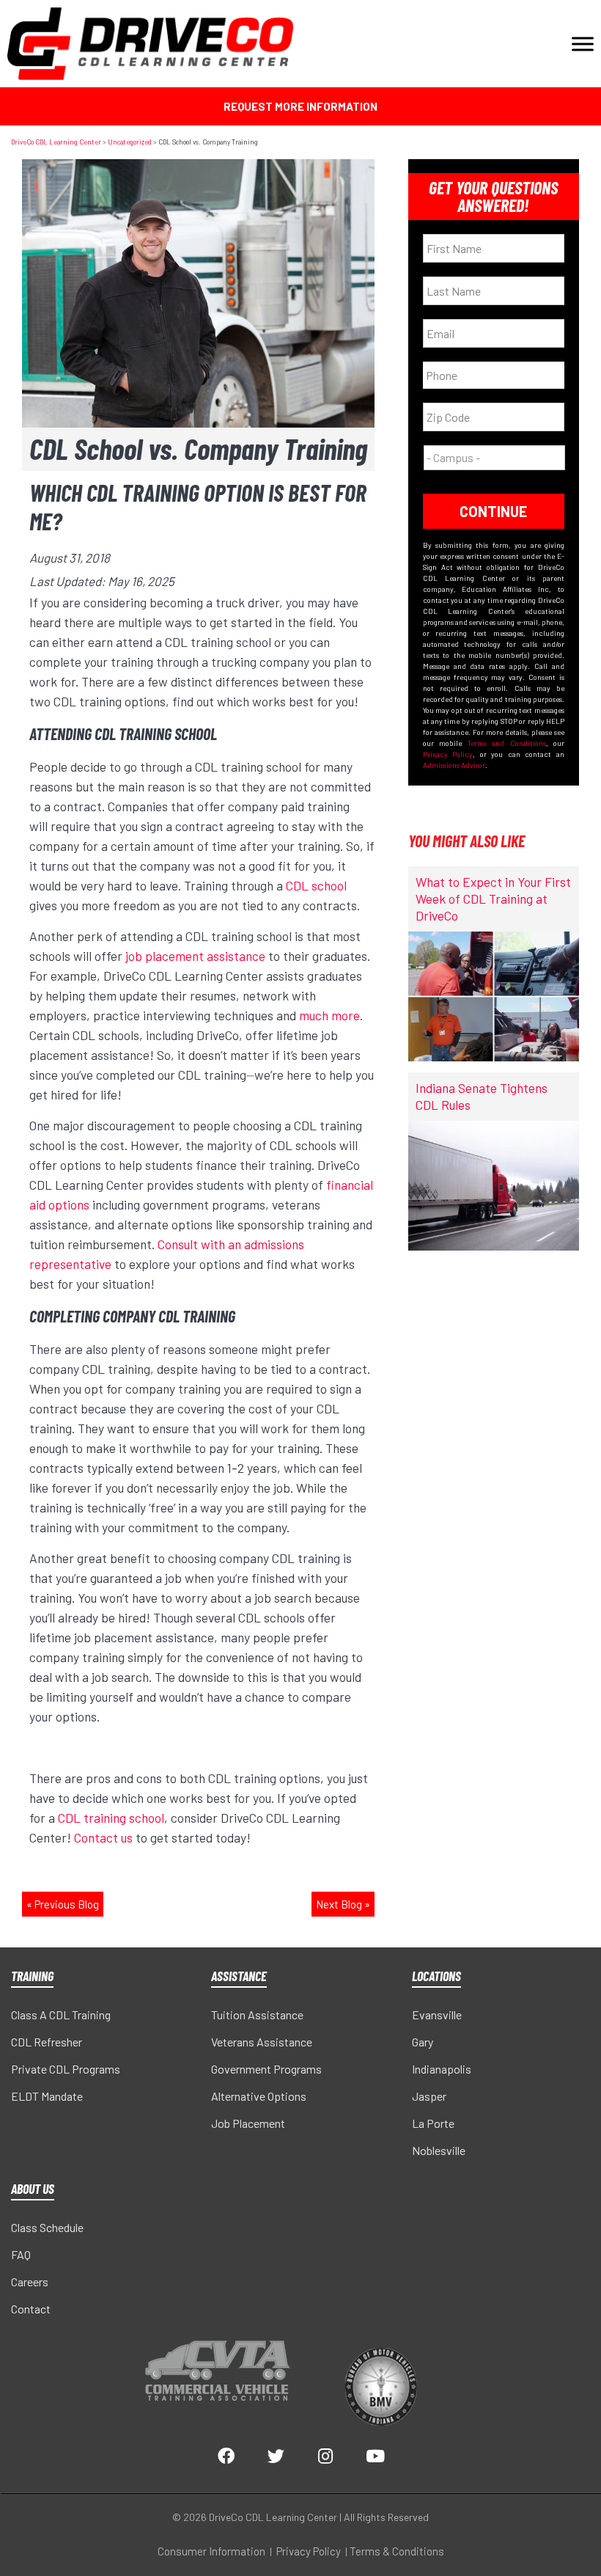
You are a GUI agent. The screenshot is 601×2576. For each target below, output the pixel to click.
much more (329, 1015)
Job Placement (248, 2123)
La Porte (433, 2123)
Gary (423, 2042)
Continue (493, 511)
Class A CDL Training (61, 2015)
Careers (30, 2282)
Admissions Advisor (454, 765)
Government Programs (266, 2069)
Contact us (103, 1837)
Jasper (429, 2096)
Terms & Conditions (397, 2551)
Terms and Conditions (507, 743)
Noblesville (439, 2150)
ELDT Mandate (47, 2096)
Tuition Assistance (257, 2015)
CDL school (316, 885)
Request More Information (300, 106)
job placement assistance (195, 956)
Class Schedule (47, 2227)
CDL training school (111, 1818)
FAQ (21, 2254)
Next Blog (339, 1904)
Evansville (437, 2015)
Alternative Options (259, 2096)
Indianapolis (442, 2069)
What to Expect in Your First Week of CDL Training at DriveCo (493, 899)
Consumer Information (211, 2551)
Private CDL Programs (66, 2069)
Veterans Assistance (262, 2042)
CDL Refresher (47, 2042)
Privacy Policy (448, 754)
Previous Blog (67, 1904)
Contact (31, 2309)
